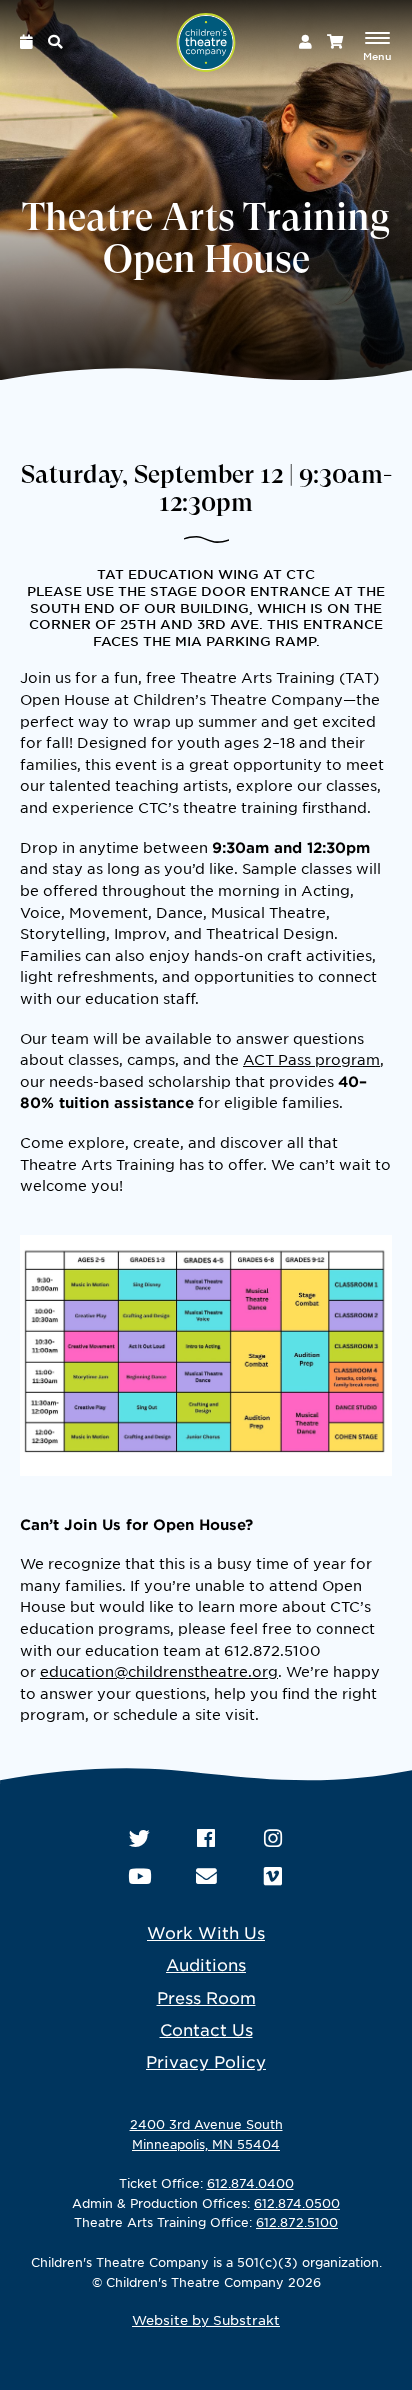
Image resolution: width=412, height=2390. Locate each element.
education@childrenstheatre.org (159, 1671)
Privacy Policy (206, 2061)
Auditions (206, 1964)
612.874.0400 (250, 2183)
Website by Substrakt (206, 2320)
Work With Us (206, 1932)
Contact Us (206, 2029)
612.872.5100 (297, 2222)
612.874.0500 (297, 2203)
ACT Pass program (311, 1059)
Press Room (206, 1997)
